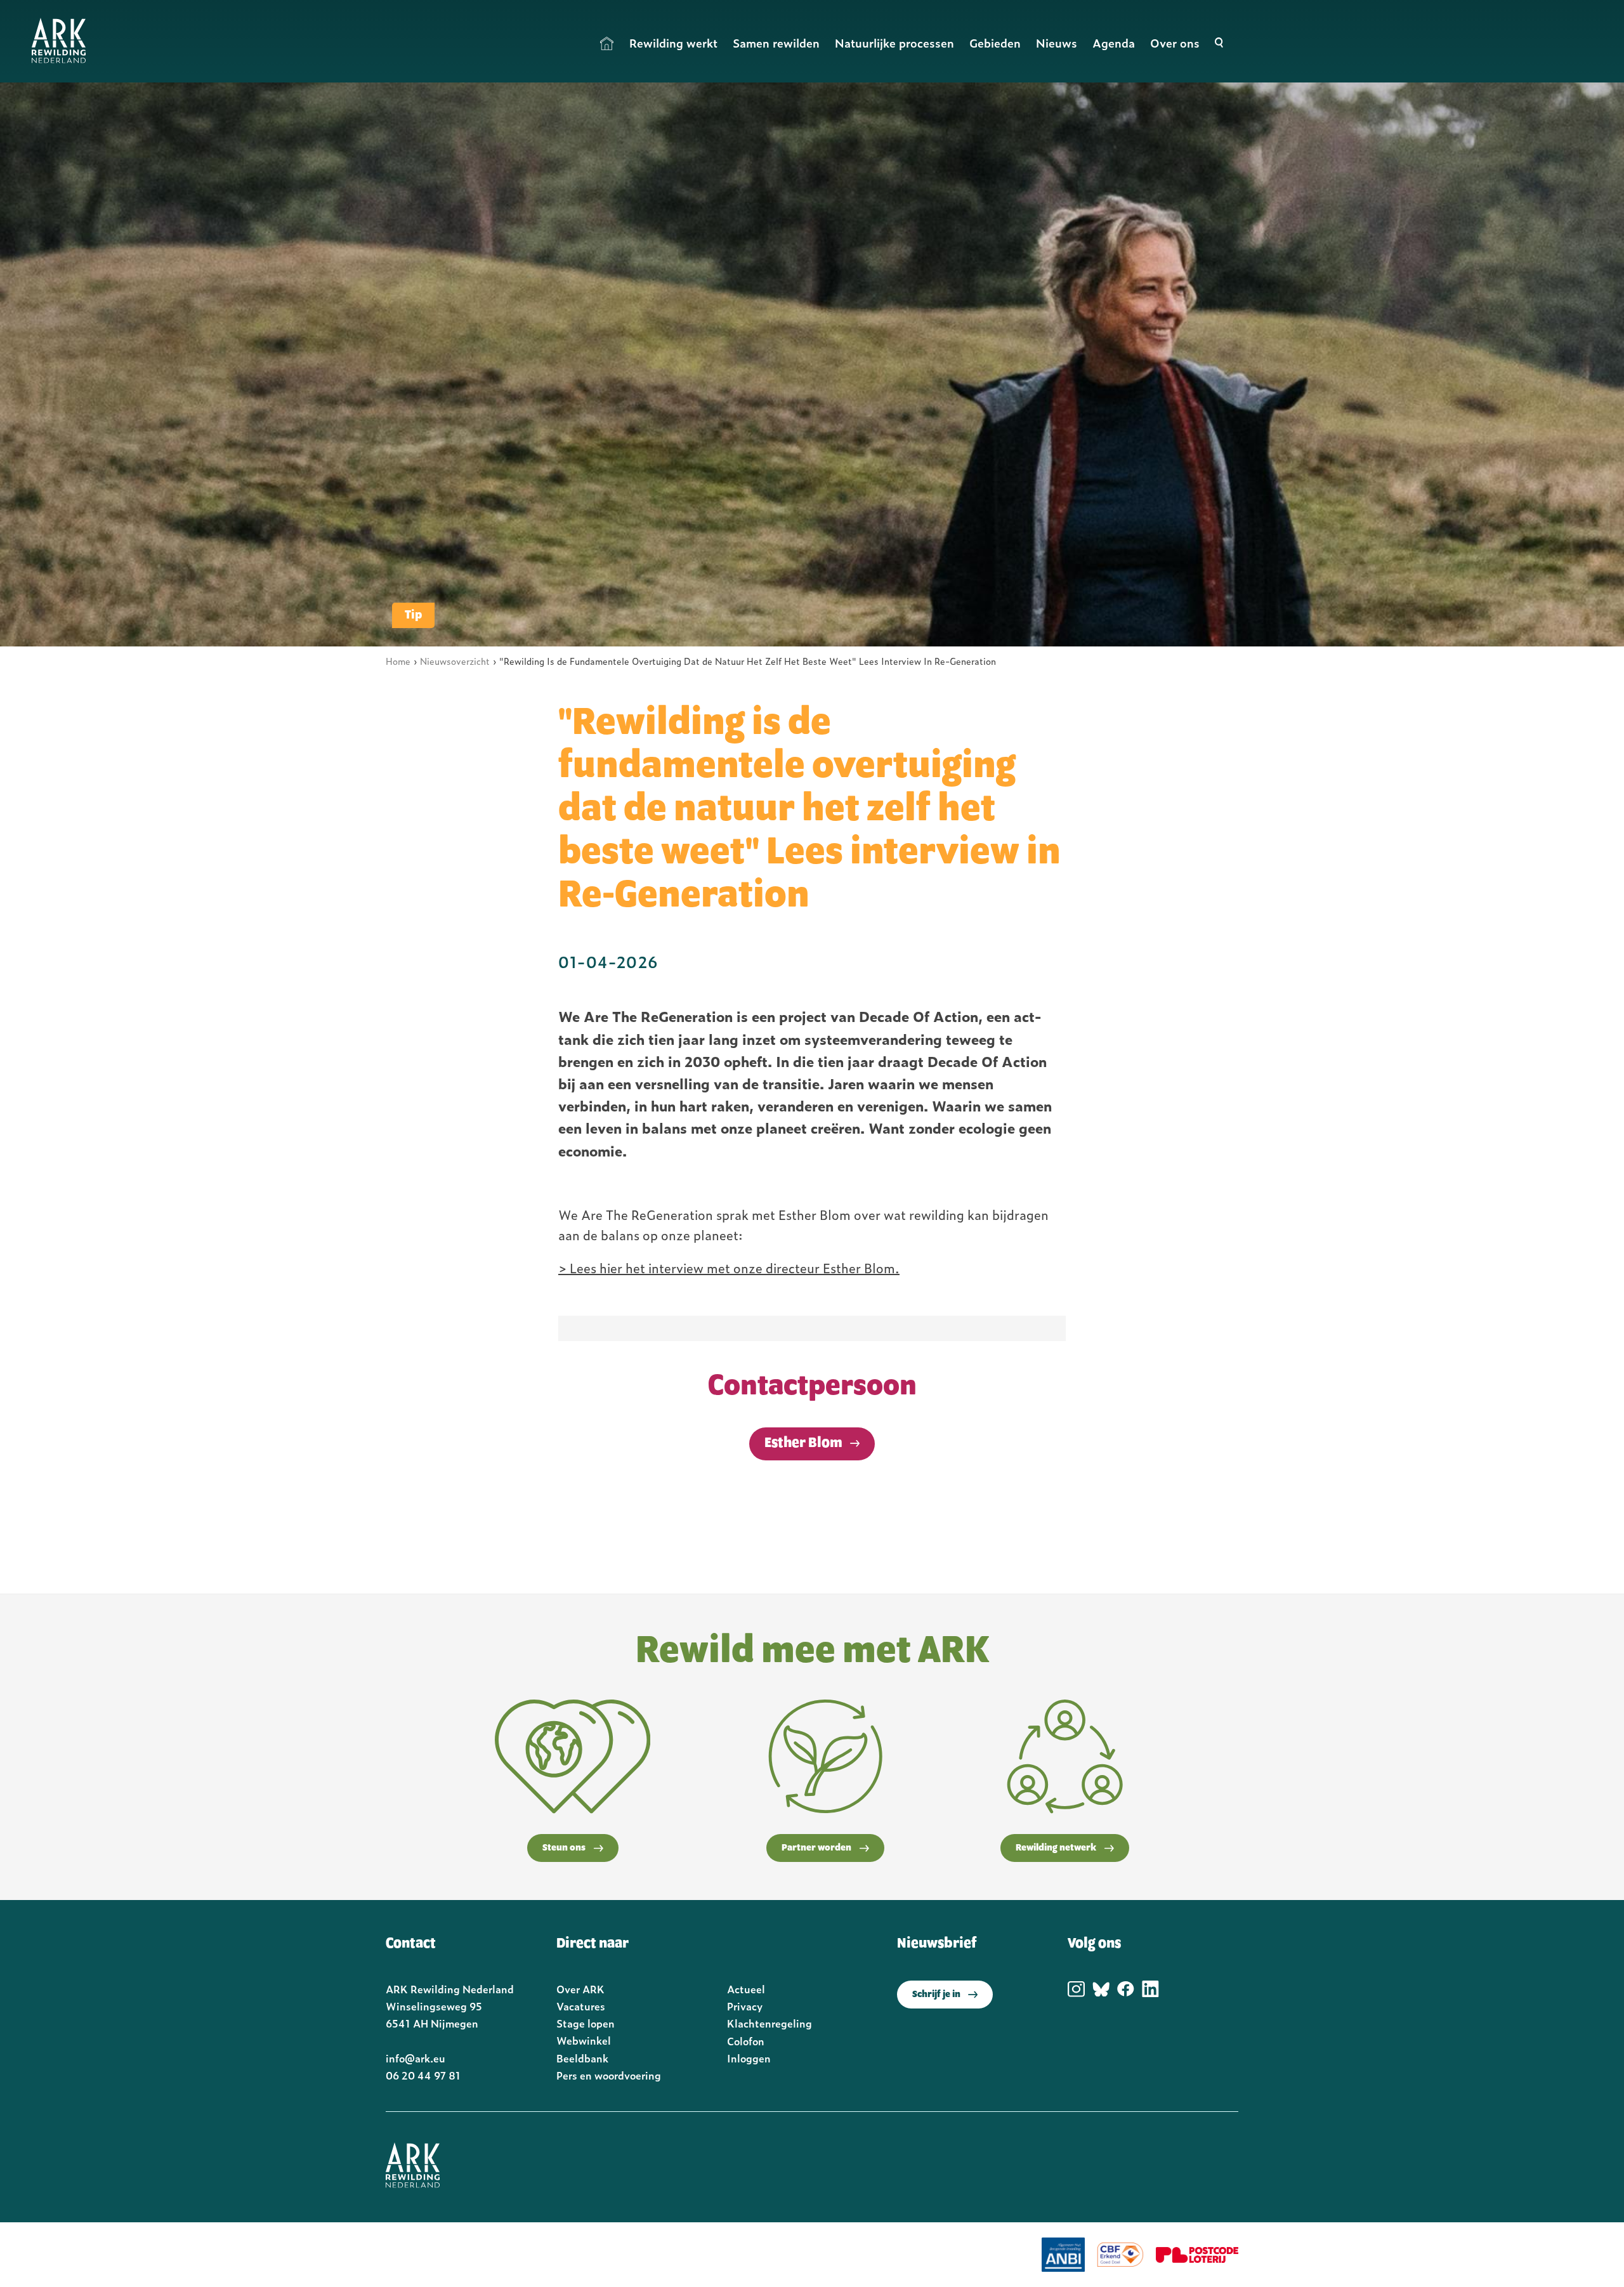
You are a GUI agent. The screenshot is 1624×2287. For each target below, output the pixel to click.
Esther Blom (803, 1443)
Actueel (746, 1989)
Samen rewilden (776, 43)
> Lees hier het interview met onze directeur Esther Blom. (729, 1268)
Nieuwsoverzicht (455, 661)
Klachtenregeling (769, 2023)
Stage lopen (586, 2023)
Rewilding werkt (673, 43)
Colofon (746, 2041)
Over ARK (580, 1989)
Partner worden (816, 1848)
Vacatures (581, 2006)
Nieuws (1057, 43)
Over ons (1175, 43)
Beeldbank (582, 2058)
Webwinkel (584, 2040)
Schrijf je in (936, 1995)
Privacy (745, 2006)
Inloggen (749, 2058)
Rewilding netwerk (1056, 1848)
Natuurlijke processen (894, 43)
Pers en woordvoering (609, 2075)
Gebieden (995, 43)
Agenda (1114, 43)
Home (607, 43)
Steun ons (564, 1848)
